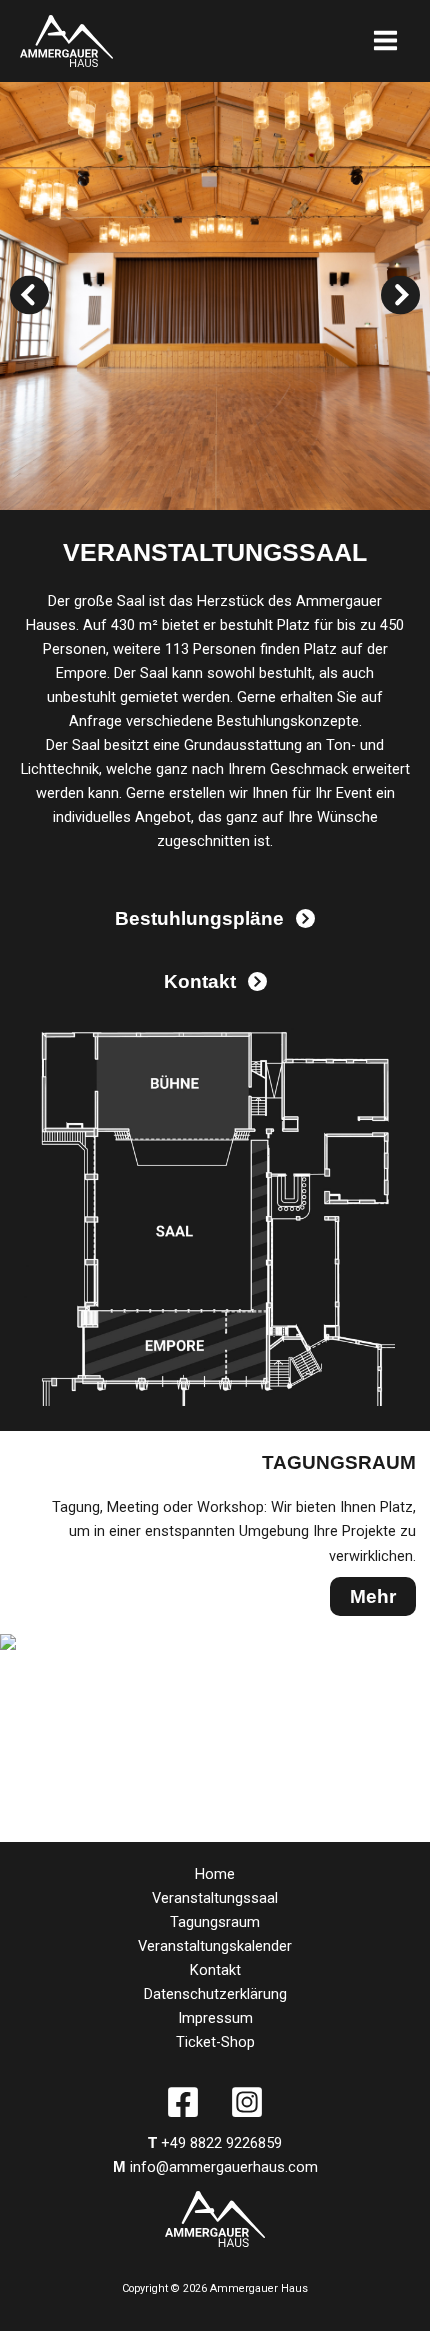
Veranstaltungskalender (215, 1946)
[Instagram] (247, 2102)
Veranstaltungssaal (215, 1898)
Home (215, 1874)
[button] (29, 295)
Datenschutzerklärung (215, 1994)
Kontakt (215, 1970)
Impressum (215, 2018)
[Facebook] (183, 2102)
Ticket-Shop (215, 2042)
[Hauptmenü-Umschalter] (385, 40)
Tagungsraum (215, 1922)
